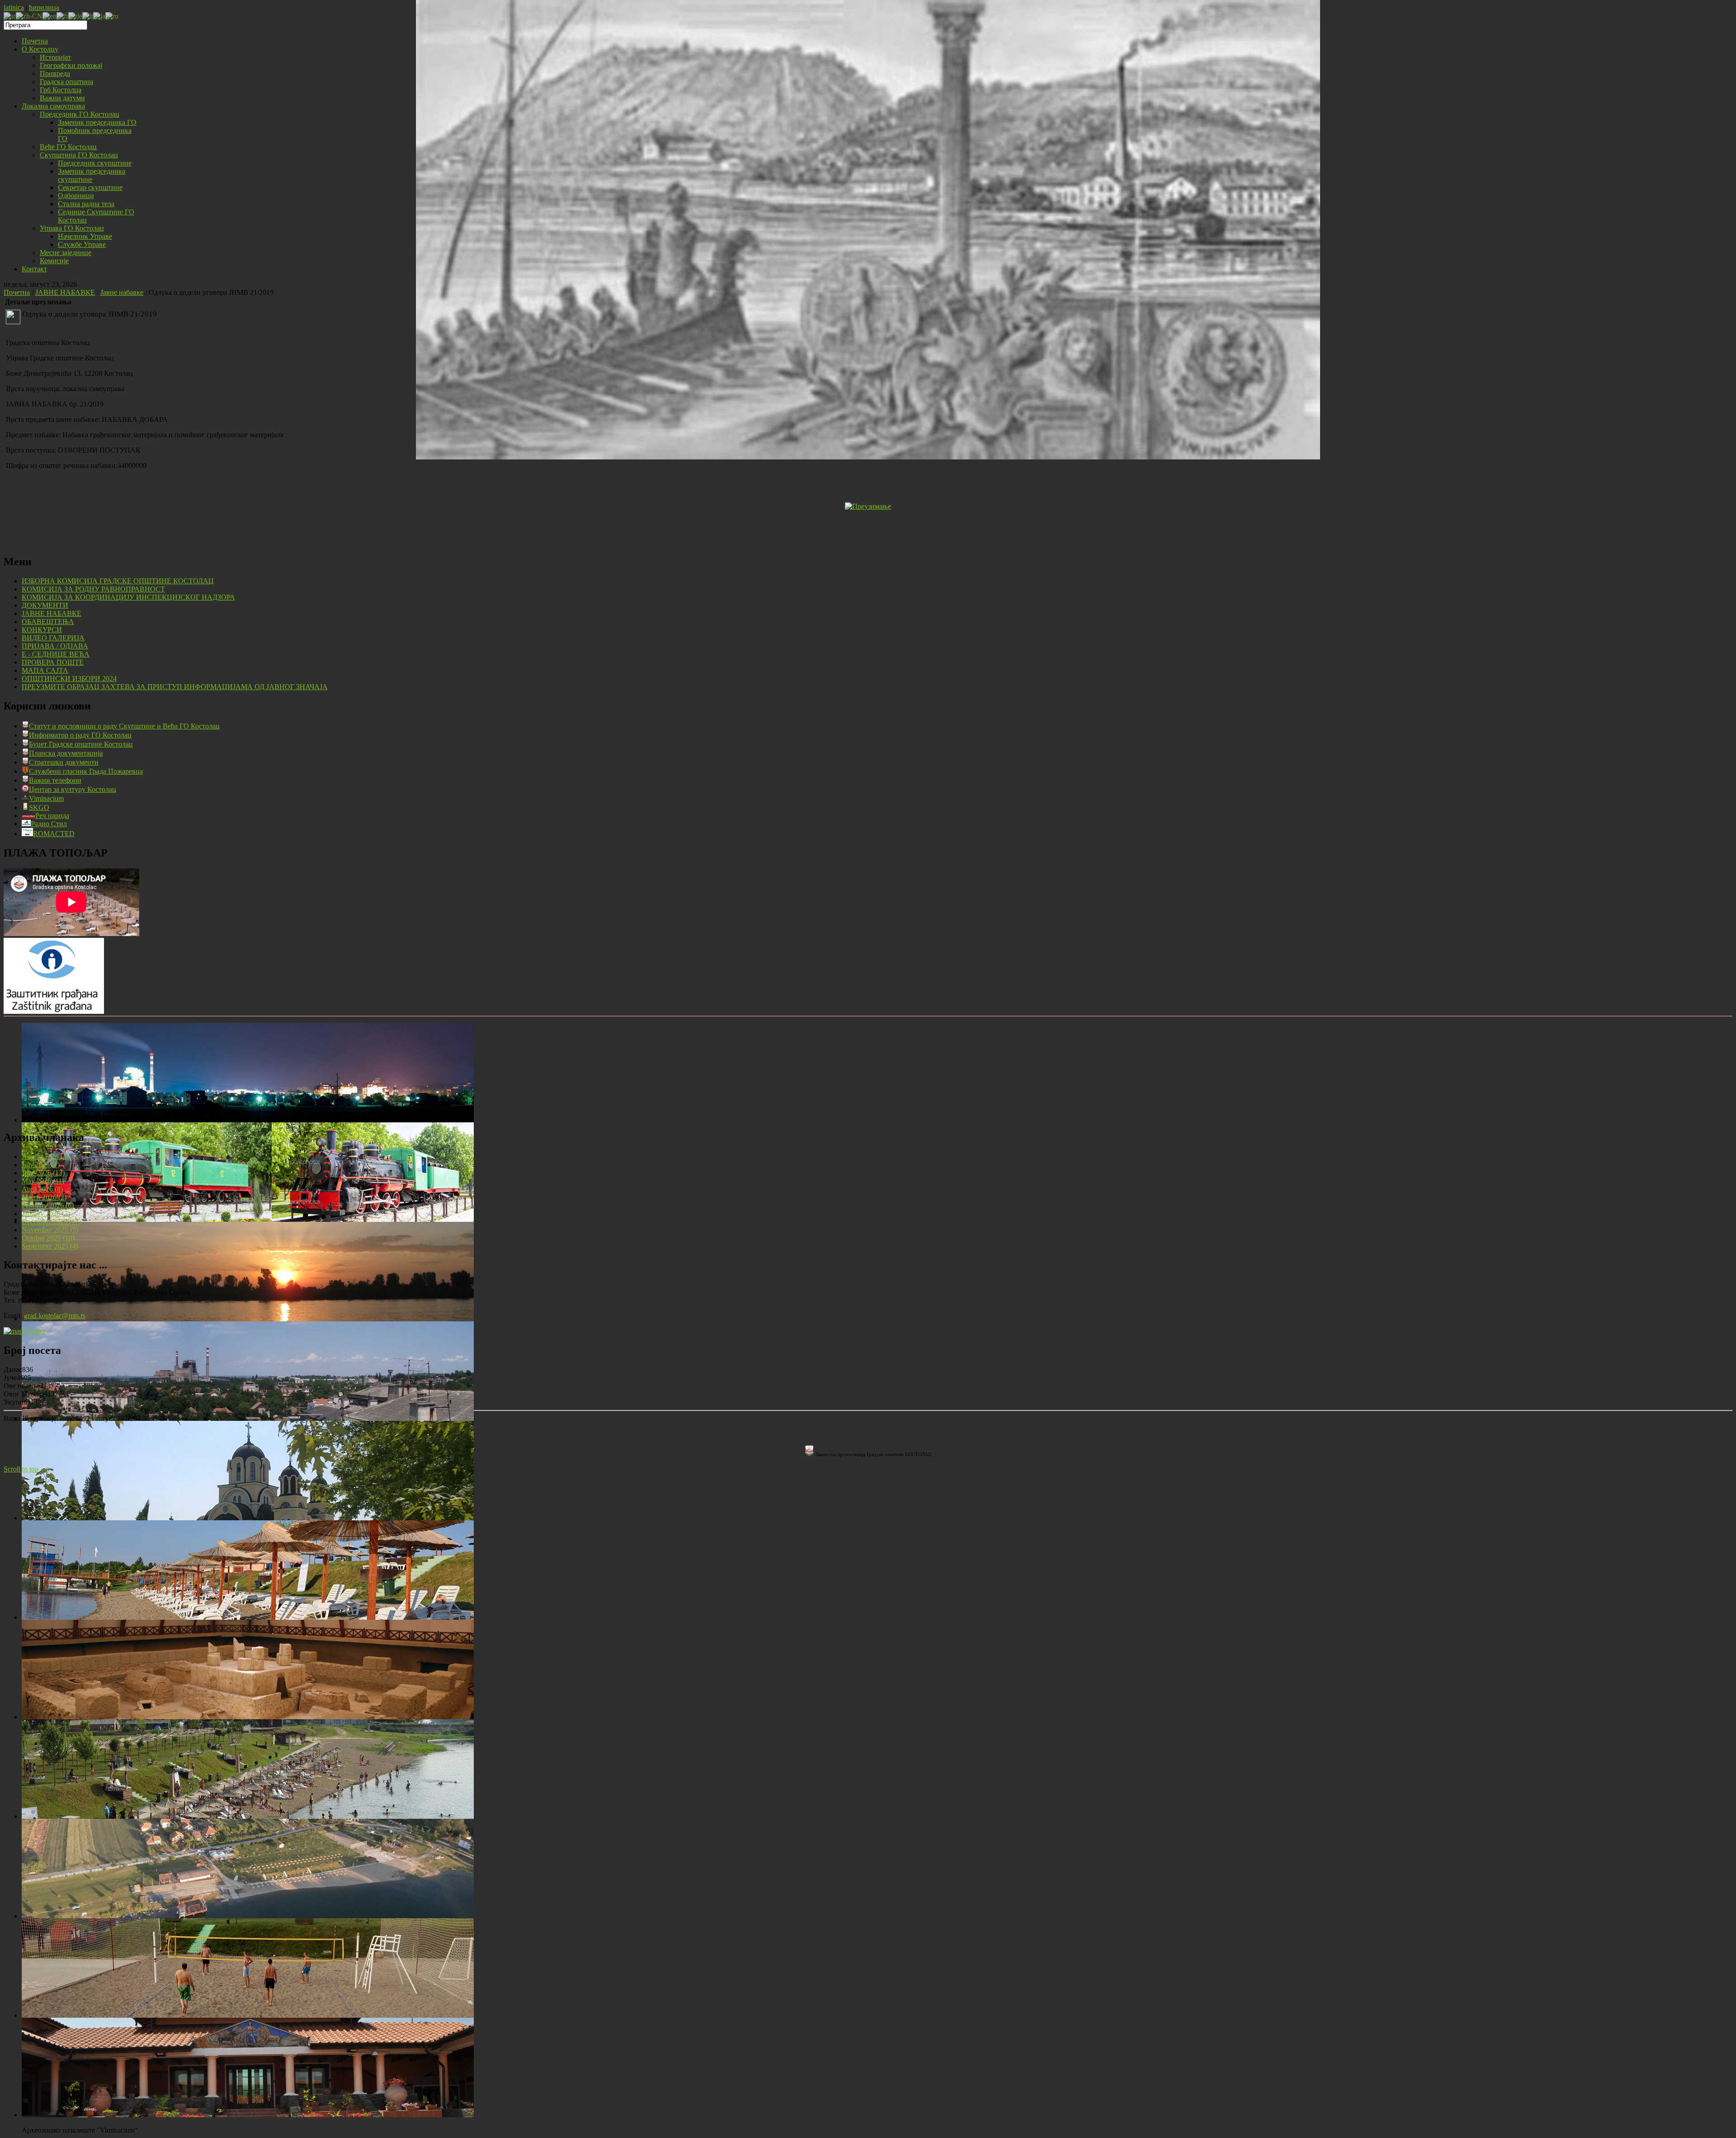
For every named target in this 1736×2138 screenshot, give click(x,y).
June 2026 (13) (43, 1173)
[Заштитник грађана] (54, 1011)
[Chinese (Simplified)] (29, 16)
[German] (75, 16)
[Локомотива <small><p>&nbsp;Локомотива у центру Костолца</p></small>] (248, 1219)
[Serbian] (10, 16)
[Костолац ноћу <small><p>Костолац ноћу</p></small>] (248, 1120)
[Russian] (112, 16)
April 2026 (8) (42, 1189)
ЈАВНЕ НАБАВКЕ (65, 292)
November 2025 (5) (50, 1230)
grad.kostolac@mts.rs (55, 1316)
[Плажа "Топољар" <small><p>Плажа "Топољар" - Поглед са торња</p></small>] (248, 1816)
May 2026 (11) (43, 1181)
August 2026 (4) (45, 1157)
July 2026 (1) (41, 1165)
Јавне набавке (122, 292)
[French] (62, 16)
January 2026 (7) (46, 1213)
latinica (14, 7)
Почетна (17, 292)
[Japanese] (99, 16)
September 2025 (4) (50, 1246)
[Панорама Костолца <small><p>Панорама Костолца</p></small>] (248, 1418)
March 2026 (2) (44, 1197)
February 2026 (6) (48, 1205)
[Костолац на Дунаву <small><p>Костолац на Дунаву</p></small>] (248, 1319)
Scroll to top (21, 1469)
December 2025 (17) (51, 1222)
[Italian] (88, 16)
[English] (50, 16)
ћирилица (44, 7)
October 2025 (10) (48, 1238)
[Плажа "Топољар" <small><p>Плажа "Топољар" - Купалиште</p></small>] (248, 1617)
